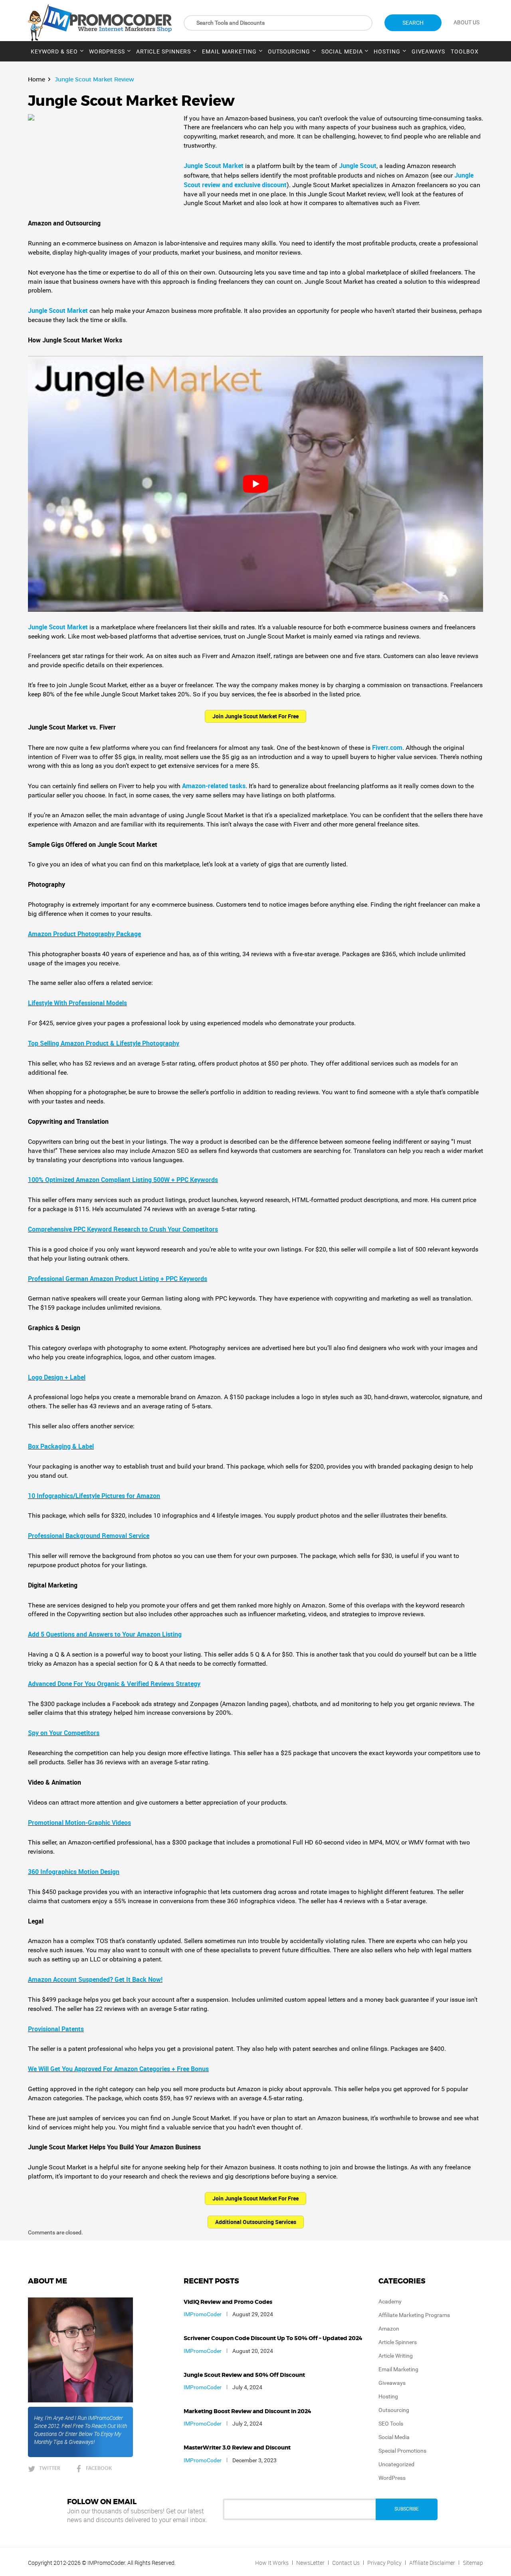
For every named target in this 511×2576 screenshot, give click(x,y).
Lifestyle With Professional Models (77, 1003)
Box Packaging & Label (61, 1446)
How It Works (272, 2563)
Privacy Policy (384, 2563)
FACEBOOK (99, 2468)
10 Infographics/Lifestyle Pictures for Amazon (94, 1496)
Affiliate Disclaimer (432, 2563)
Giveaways (428, 51)
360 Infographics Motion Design (74, 1872)
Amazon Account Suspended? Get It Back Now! (95, 1979)
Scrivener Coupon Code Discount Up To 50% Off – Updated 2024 (273, 2339)
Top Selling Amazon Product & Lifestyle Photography (104, 1043)
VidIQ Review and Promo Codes (228, 2302)
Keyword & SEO (54, 51)
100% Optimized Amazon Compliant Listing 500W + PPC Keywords (123, 1180)
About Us (466, 22)
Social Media (342, 51)
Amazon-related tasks (214, 786)
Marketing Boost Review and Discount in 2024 (248, 2412)
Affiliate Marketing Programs (414, 2315)
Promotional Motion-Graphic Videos (79, 1823)
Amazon (389, 2329)
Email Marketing (229, 51)
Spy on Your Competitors (64, 1733)
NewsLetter (310, 2563)
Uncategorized (396, 2464)
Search (413, 23)
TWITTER (50, 2468)
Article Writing (396, 2356)
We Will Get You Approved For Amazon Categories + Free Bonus (118, 2069)
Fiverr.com (387, 747)
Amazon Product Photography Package (84, 934)
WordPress (107, 51)
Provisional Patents (56, 2029)
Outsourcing (289, 51)
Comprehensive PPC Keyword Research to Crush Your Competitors (123, 1229)
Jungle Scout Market (214, 166)
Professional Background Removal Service (89, 1536)
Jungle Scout (358, 166)
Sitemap (473, 2563)
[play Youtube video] (255, 484)
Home (37, 79)
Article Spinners (163, 51)
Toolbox (465, 51)
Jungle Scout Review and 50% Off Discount (244, 2375)
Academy (390, 2301)
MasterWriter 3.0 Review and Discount (237, 2448)
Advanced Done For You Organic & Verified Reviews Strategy (114, 1684)
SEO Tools (391, 2424)
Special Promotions (402, 2451)
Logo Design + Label (57, 1377)
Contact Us (346, 2563)
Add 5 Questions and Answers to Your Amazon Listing (105, 1634)
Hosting (387, 51)
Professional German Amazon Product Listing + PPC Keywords (118, 1279)
